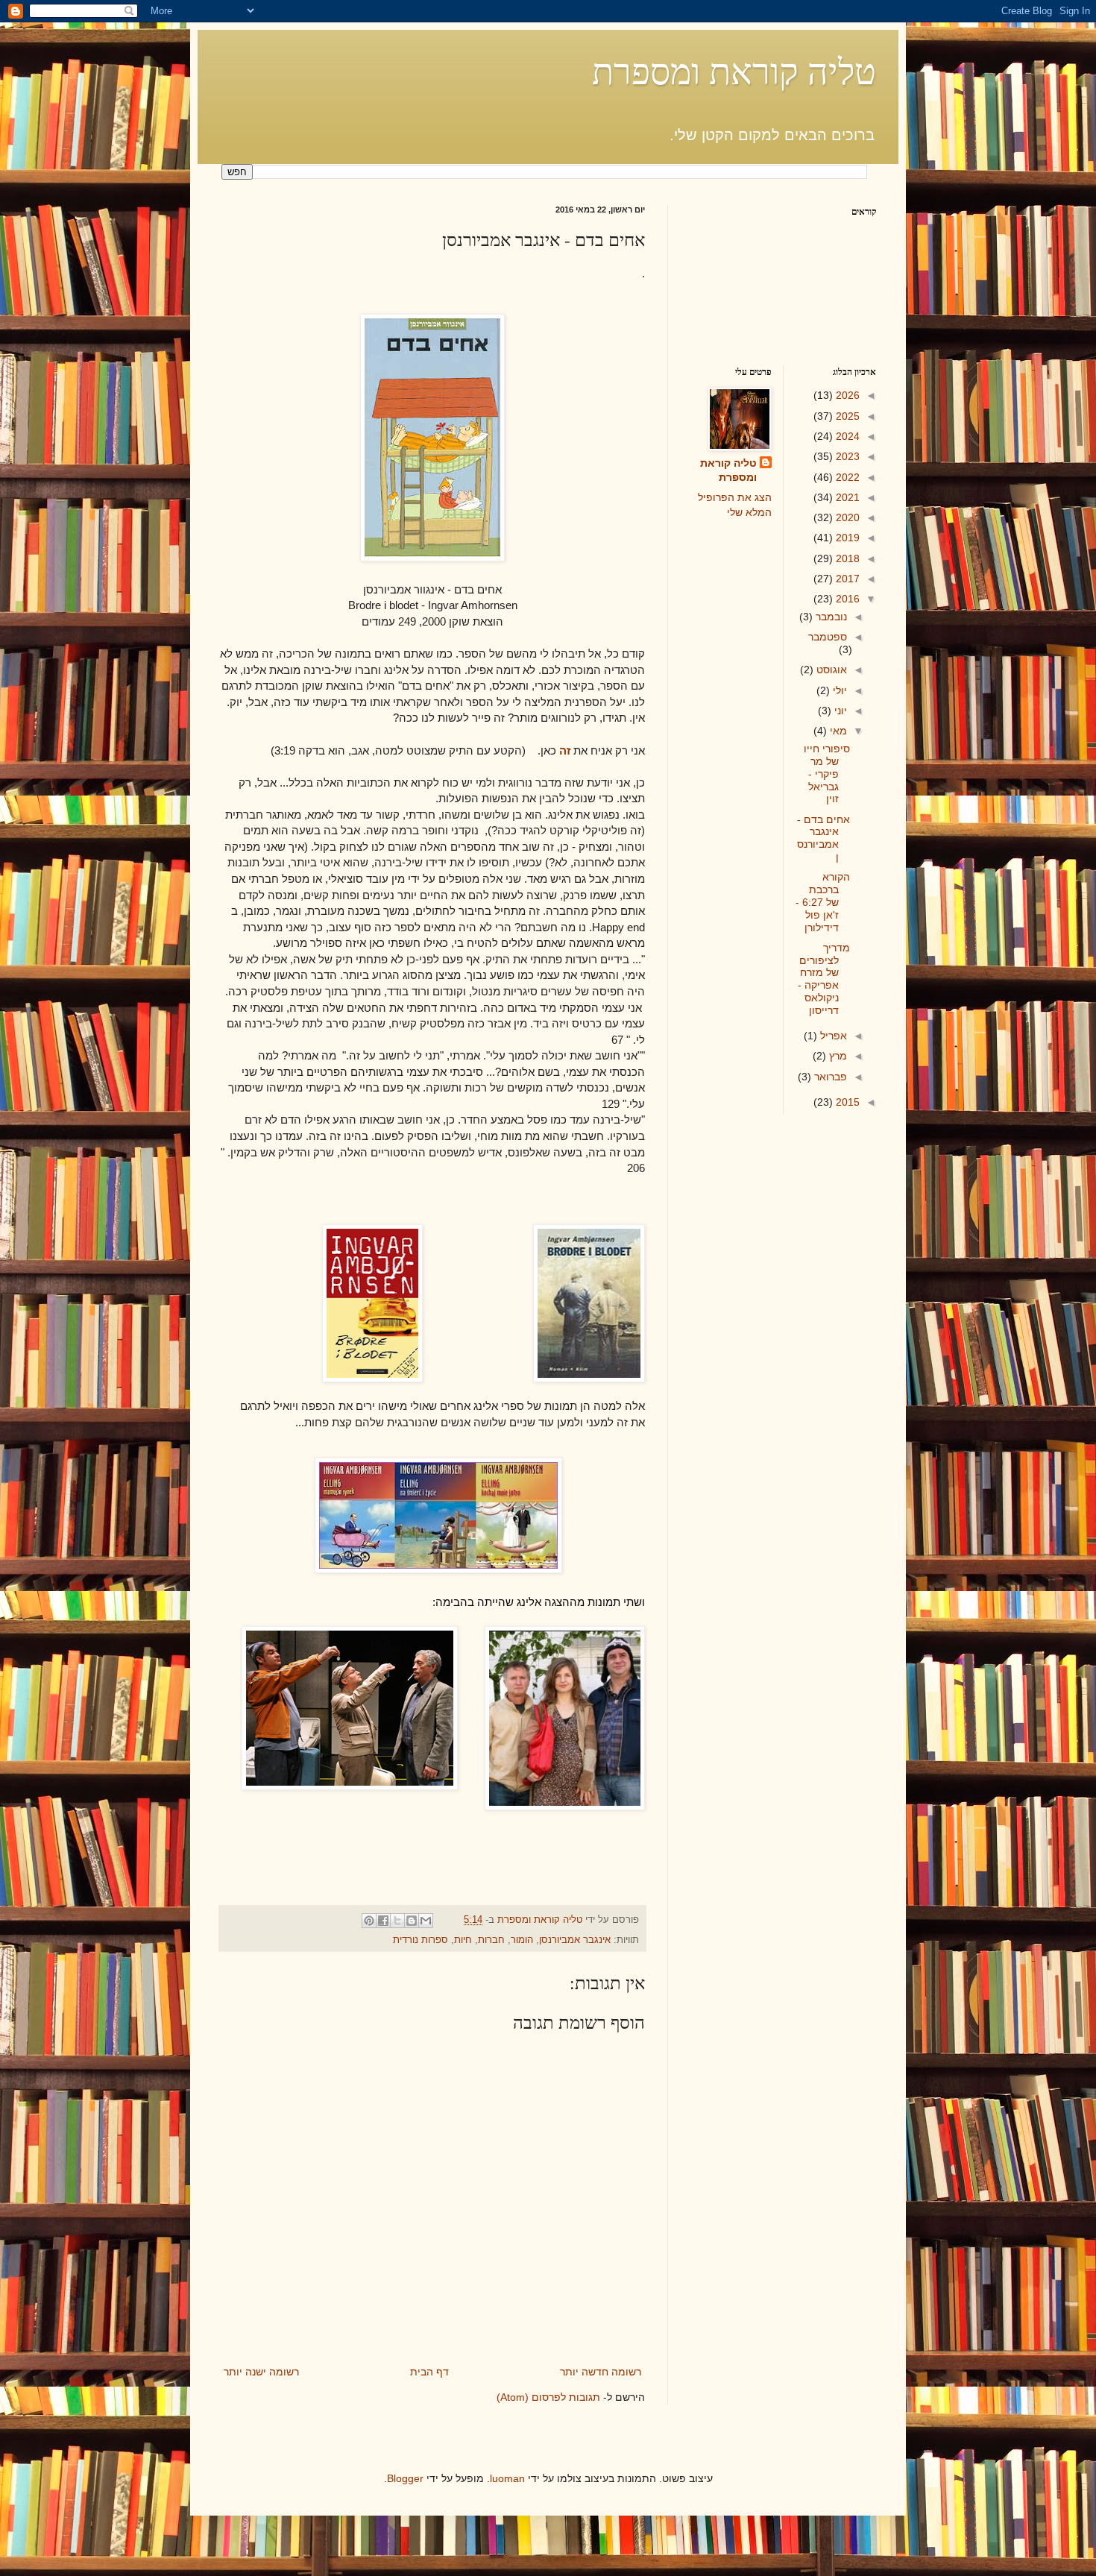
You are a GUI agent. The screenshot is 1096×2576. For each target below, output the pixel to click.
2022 (846, 477)
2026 (846, 395)
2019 (846, 538)
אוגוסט (830, 670)
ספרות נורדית (421, 1940)
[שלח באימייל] (426, 1921)
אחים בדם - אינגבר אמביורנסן (823, 838)
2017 (846, 579)
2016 (846, 599)
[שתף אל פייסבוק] (383, 1921)
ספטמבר (828, 637)
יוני (839, 711)
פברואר (829, 1077)
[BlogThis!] (412, 1921)
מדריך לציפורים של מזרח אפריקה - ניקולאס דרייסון (824, 979)
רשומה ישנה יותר (261, 2372)
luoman (507, 2478)
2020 (846, 517)
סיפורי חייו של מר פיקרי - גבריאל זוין (827, 774)
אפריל (832, 1036)
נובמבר (830, 617)
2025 (846, 416)
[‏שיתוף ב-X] (397, 1921)
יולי (838, 690)
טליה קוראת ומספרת (734, 70)
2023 (846, 456)
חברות (491, 1940)
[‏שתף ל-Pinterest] (369, 1921)
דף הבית (429, 2372)
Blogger (405, 2478)
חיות (463, 1940)
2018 (846, 558)
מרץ (837, 1056)
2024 (846, 436)
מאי (837, 731)
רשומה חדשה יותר (601, 2372)
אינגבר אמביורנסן (575, 1940)
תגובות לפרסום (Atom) (548, 2397)
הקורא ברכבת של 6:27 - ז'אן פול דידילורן (823, 902)
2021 (846, 497)
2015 (846, 1102)
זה (565, 750)
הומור (522, 1940)
